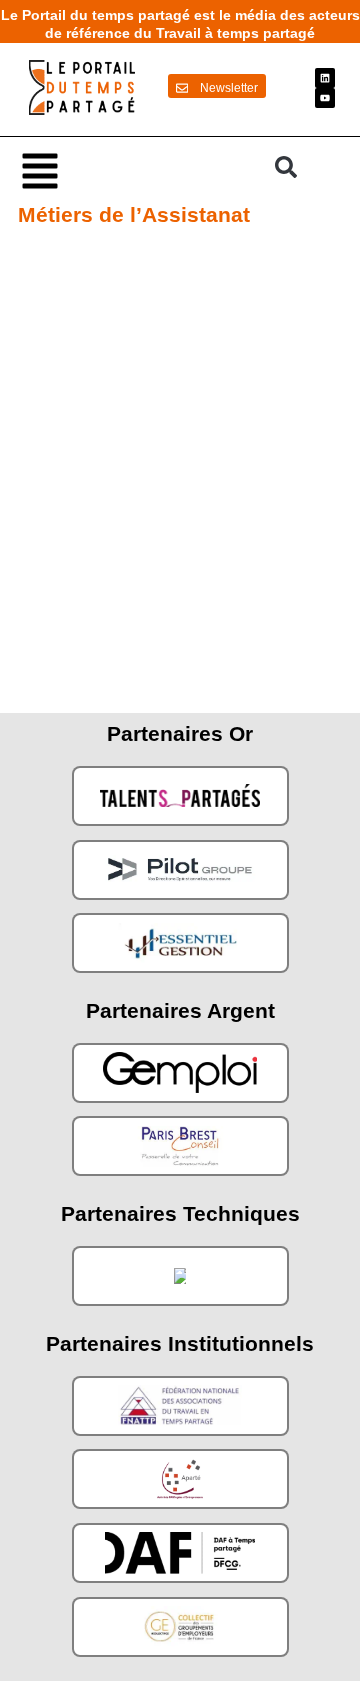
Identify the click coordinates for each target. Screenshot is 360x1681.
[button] (138, 169)
